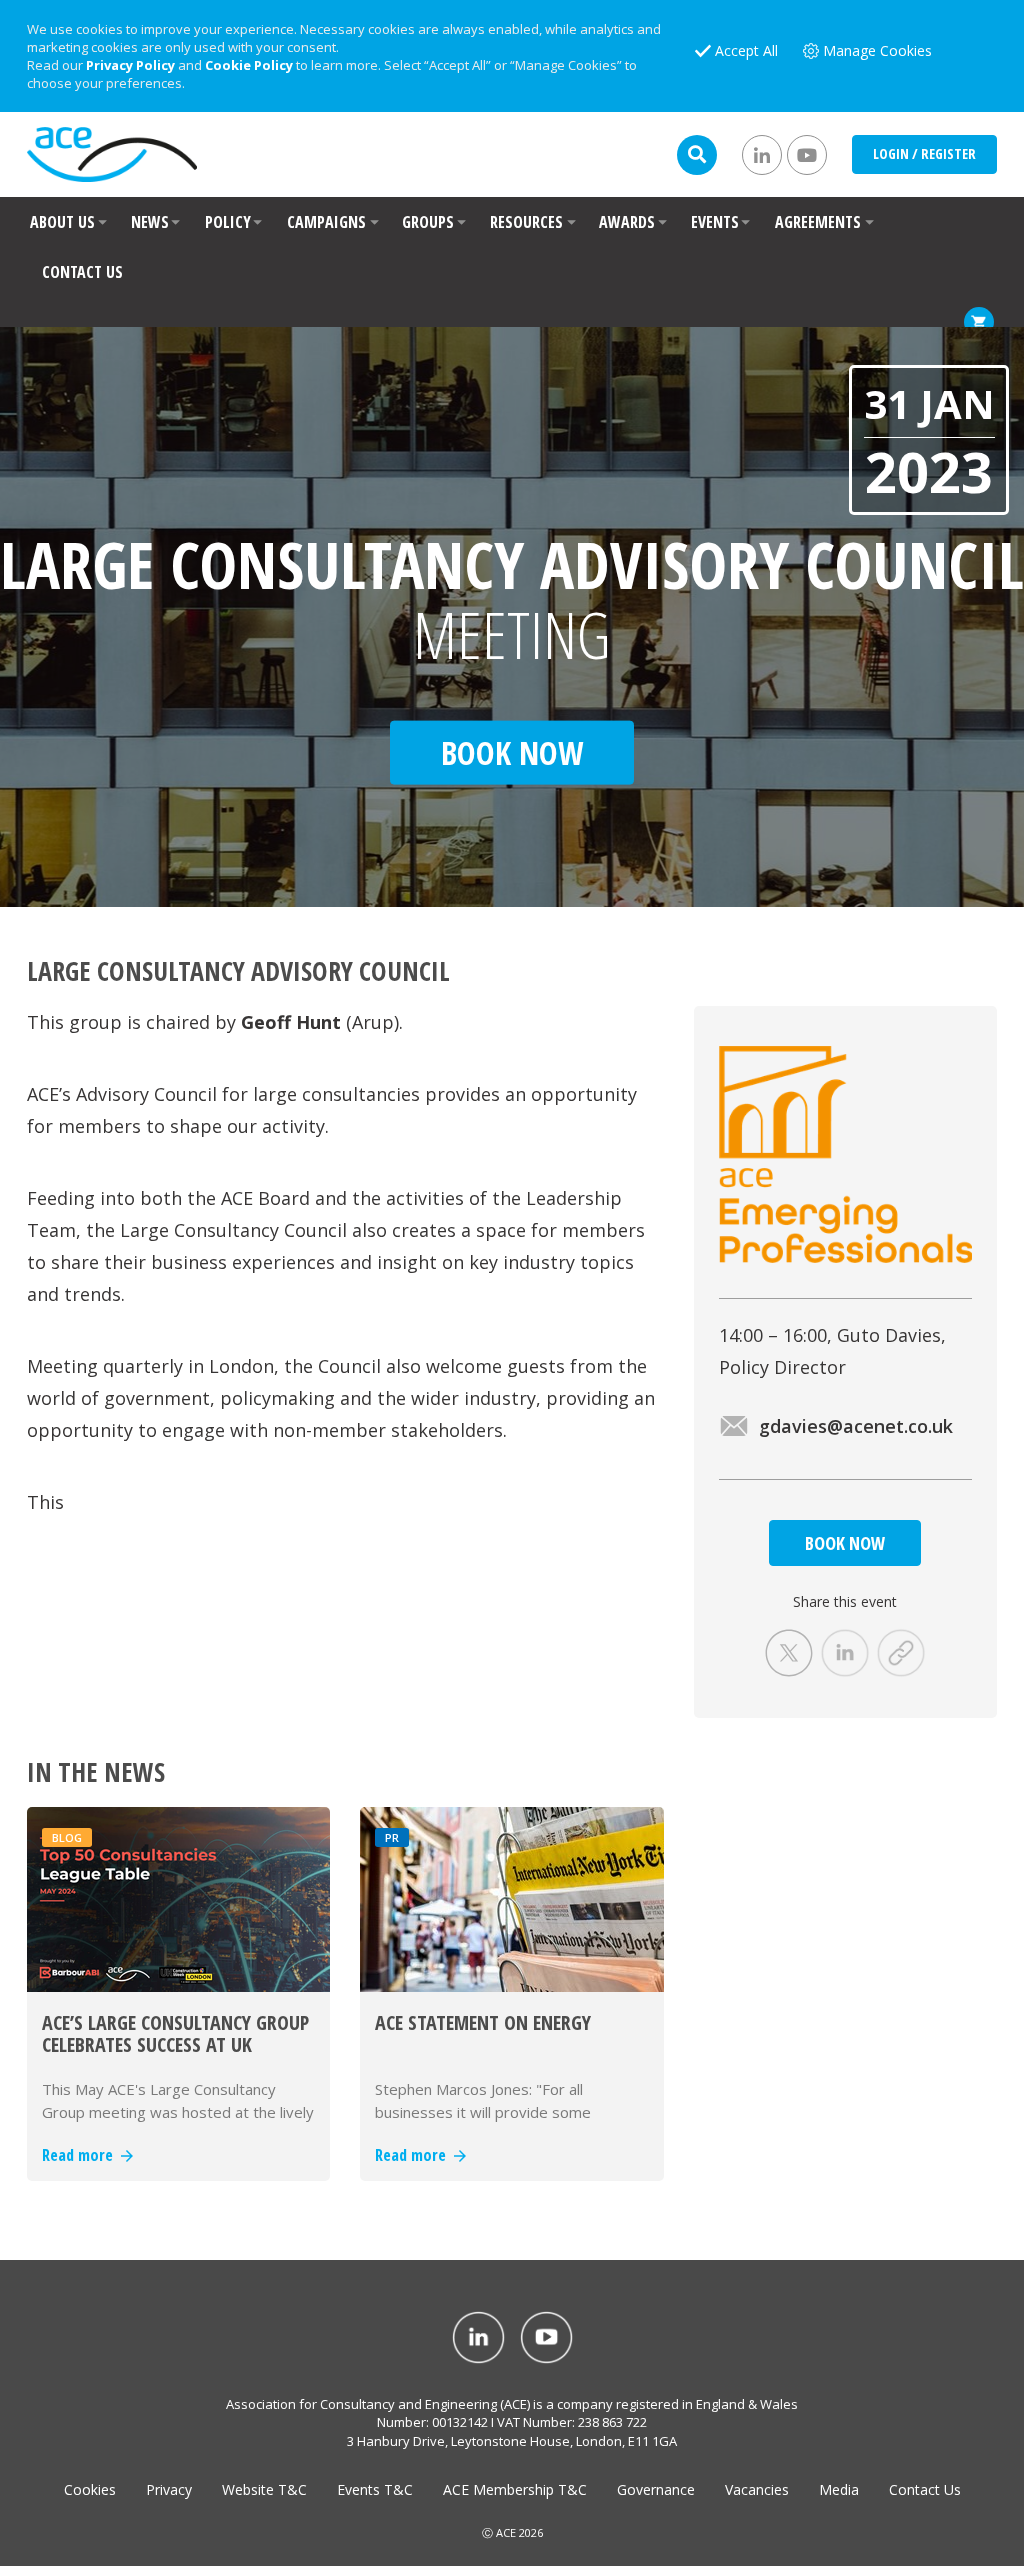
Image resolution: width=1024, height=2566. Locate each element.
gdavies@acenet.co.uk (856, 1426)
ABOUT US (62, 222)
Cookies (90, 2489)
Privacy (169, 2489)
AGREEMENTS (818, 222)
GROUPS (428, 222)
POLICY (228, 222)
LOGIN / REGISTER (924, 153)
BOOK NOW (845, 1543)
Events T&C (375, 2489)
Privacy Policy (130, 65)
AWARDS (627, 222)
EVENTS (715, 222)
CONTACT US (82, 272)
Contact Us (925, 2489)
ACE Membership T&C (515, 2489)
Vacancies (757, 2489)
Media (839, 2489)
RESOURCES (526, 222)
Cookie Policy (249, 65)
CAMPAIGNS (326, 222)
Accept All (746, 50)
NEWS (150, 222)
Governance (656, 2489)
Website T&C (264, 2489)
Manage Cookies (877, 50)
